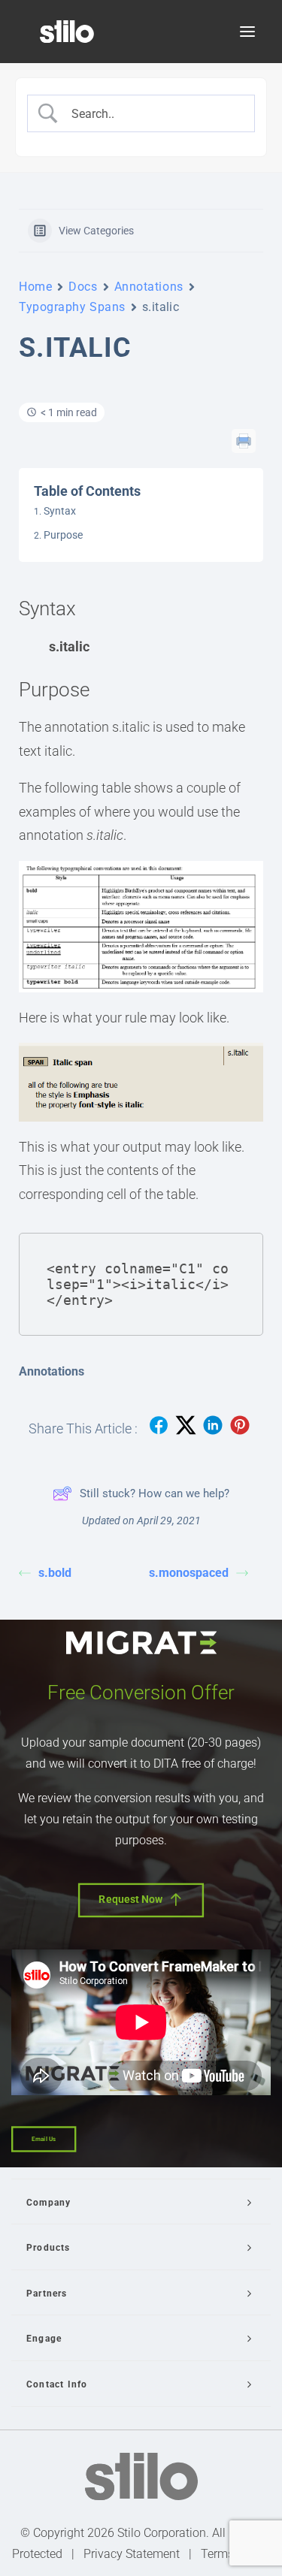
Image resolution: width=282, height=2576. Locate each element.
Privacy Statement (132, 2554)
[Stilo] (67, 32)
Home (35, 287)
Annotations (149, 287)
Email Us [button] (44, 2139)
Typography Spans (72, 307)
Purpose (63, 535)
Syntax (60, 511)
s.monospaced (189, 1573)
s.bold (55, 1573)
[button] (247, 32)
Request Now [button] (131, 1899)
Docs (83, 287)
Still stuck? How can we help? (155, 1493)
